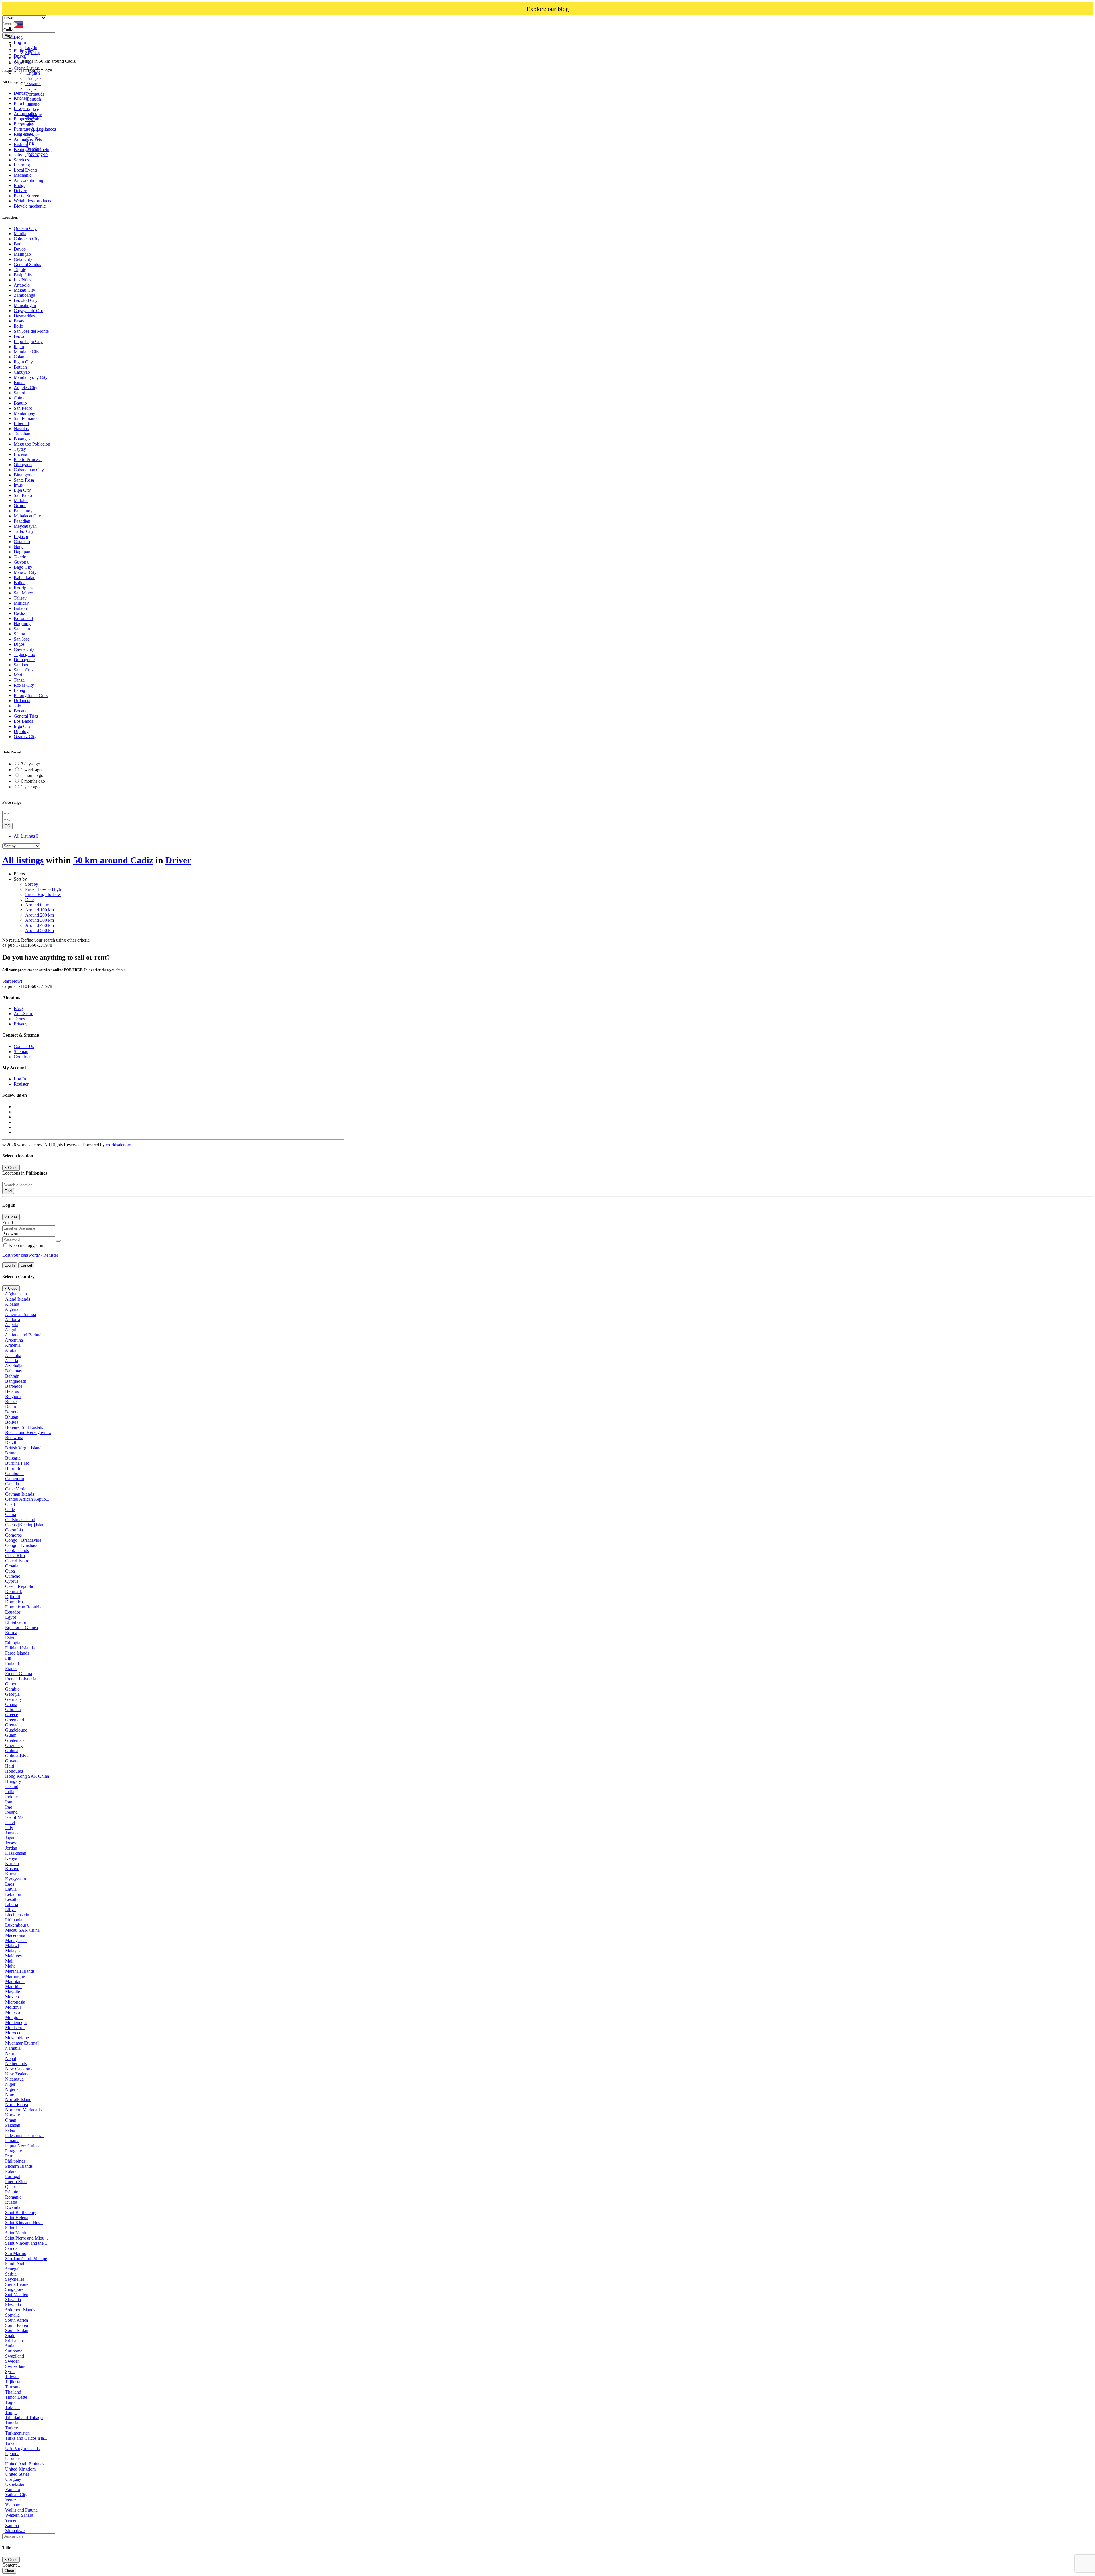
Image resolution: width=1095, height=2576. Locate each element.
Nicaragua (14, 2079)
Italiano (32, 104)
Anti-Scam (23, 1014)
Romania (13, 2197)
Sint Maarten (17, 2294)
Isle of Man (15, 1817)
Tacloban (22, 434)
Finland (12, 1663)
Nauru (11, 2053)
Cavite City (24, 649)
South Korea (17, 2325)
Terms (19, 1019)
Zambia (12, 2525)
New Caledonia (19, 2069)
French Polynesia (21, 1679)
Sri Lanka (14, 2341)
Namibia (13, 2048)
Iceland (12, 1786)
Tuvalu (11, 2443)
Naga (19, 547)
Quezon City (25, 228)
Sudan (11, 2346)
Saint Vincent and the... (26, 2243)
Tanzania (13, 2387)
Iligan (19, 347)
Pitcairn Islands (19, 2166)
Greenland (15, 1720)
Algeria (12, 1309)
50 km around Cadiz (113, 860)
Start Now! (12, 981)
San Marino (16, 2253)
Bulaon (20, 608)
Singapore (14, 2289)
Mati (18, 675)
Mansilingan (25, 305)
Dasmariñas (24, 316)
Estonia (12, 1638)
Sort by (32, 884)
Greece (12, 1715)
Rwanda (13, 2207)
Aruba (11, 1350)
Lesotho (12, 1899)
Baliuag (21, 583)
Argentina (14, 1340)
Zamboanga (24, 295)
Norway (13, 2115)
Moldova (13, 2007)
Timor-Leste (16, 2397)
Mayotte (13, 1992)
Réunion (13, 2192)
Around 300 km (39, 920)
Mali (9, 1961)
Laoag (19, 690)
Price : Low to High (43, 889)
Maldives (13, 1956)
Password (11, 1234)
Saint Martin (16, 2233)
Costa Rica (15, 1556)
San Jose (22, 639)
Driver (178, 860)
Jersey (11, 1843)
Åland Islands (18, 1299)
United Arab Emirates (25, 2464)
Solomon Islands (20, 2310)
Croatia (12, 1566)
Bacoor (20, 336)
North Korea (17, 2105)
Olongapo (23, 465)
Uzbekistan (15, 2484)
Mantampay (24, 413)
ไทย (30, 143)
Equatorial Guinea (22, 1627)
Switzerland (16, 2366)
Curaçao (13, 1576)
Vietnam (13, 2505)
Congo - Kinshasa (21, 1545)
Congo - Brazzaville (23, 1540)
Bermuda (13, 1412)
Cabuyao (22, 372)
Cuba (10, 1571)
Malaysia (13, 1951)
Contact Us (24, 1046)
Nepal (11, 2058)
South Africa (17, 2320)
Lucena (20, 454)
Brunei (11, 1453)
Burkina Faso (17, 1463)
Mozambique (17, 2038)
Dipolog (21, 731)
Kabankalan (25, 577)
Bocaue (21, 711)
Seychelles (15, 2279)
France (11, 1668)
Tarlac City (24, 531)
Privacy (21, 1024)
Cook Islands (17, 1550)
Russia (11, 2202)
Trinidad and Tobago (24, 2418)
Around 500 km (39, 930)
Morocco (13, 2033)
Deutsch (33, 99)
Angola (12, 1325)
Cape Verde (16, 1489)
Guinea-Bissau (18, 1756)
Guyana (12, 1761)
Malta (10, 1966)
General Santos (27, 264)
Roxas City (24, 685)
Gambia (12, 1689)
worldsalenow (118, 1145)
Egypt (11, 1617)
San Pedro (23, 408)
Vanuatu (13, 2489)
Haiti (10, 1766)
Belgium (13, 1396)
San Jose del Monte (31, 331)
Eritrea (11, 1633)
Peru (9, 2156)
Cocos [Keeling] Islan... (27, 1525)
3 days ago (31, 764)
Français (33, 78)
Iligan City (23, 362)
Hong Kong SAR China (27, 1776)
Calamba (22, 357)
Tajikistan (14, 2382)
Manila (20, 234)
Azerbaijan (15, 1366)
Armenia (13, 1345)
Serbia (11, 2274)
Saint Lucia (15, 2228)
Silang (19, 634)
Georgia (12, 1694)
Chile (10, 1509)
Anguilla (13, 1330)
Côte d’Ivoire (17, 1561)
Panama (12, 2141)
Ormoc (20, 506)
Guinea (12, 1751)
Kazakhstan (16, 1853)
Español (33, 83)
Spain (10, 2336)
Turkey (12, 2428)
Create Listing (26, 68)
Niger (10, 2084)
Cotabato (22, 542)
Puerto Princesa (28, 459)
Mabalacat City (27, 516)
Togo (10, 2402)
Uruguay (13, 2479)
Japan (10, 1838)
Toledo (20, 557)
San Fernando (26, 418)
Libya (10, 1910)
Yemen (11, 2520)
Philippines (15, 2161)
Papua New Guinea (23, 2146)
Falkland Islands (20, 1648)
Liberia (12, 1904)
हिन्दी (30, 120)
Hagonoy (22, 624)
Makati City (24, 290)
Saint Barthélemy (21, 2212)
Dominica (14, 1602)
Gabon (11, 1684)
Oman (11, 2120)
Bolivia (12, 1422)
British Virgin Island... (25, 1448)
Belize (11, 1402)
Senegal (12, 2269)
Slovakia (13, 2300)
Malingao (22, 254)
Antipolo (22, 285)
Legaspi (21, 536)
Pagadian (22, 521)
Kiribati (12, 1863)
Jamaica (12, 1833)
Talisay (20, 598)
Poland (11, 2171)
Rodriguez (23, 588)
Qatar (10, 2187)
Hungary (13, 1781)
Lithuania (14, 1920)
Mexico (12, 1997)
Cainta (20, 398)
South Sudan (17, 2330)
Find (8, 1191)
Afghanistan (16, 1294)
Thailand (13, 2392)
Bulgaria (13, 1458)
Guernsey (14, 1745)
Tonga (11, 2413)
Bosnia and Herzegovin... (28, 1432)
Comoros (13, 1535)
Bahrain (12, 1376)
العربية (32, 89)
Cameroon (15, 1479)
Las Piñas (22, 280)
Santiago (22, 665)
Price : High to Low (43, 894)
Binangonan (25, 475)
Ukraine (12, 2459)
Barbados (14, 1386)
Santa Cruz (24, 670)
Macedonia (15, 1935)
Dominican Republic (24, 1607)
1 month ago (32, 775)
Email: (8, 1223)
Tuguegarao (24, 654)
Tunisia (12, 2423)
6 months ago (33, 781)
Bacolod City (26, 300)
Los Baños (23, 721)
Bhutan (12, 1417)
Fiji (8, 1658)
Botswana (14, 1438)
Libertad (21, 423)
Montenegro (16, 2023)
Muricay (21, 603)
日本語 (33, 136)
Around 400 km (39, 925)
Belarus (12, 1391)
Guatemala (15, 1740)
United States (17, 2474)
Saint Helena (17, 2218)
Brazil (11, 1443)
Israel (10, 1822)
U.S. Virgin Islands (22, 2448)
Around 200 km (39, 915)
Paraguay (14, 2151)
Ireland (11, 1812)
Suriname (14, 2351)
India (10, 1792)
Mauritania (15, 1981)
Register (21, 1084)
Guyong (21, 562)
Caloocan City (27, 239)
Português (35, 94)
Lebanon (13, 1894)
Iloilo (18, 326)
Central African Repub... (27, 1499)
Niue (10, 2094)
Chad (10, 1504)
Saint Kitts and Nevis (24, 2223)
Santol (19, 393)
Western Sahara (19, 2515)
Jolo (17, 706)
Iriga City (22, 726)
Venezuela (14, 2500)
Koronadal (23, 618)
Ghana (11, 1704)
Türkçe (32, 109)
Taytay (20, 449)
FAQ (18, 1008)
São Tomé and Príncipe (26, 2259)
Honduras (14, 1771)
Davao (20, 249)
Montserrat (15, 2028)
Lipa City (22, 490)
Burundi (13, 1468)
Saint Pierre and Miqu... (27, 2238)
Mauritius (14, 1987)
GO (7, 826)
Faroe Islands (17, 1653)
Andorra (12, 1320)
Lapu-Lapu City (28, 341)
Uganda (12, 2454)
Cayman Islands (20, 1494)
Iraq (9, 1807)
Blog (18, 37)
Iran (9, 1802)
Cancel (26, 1265)
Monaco (13, 2012)
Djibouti (13, 1597)
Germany (14, 1699)
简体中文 (35, 130)
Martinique (15, 1976)
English (33, 73)
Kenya (11, 1858)
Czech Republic (20, 1586)
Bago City (23, 567)
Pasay (19, 321)
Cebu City (23, 259)
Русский (34, 114)
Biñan (19, 382)
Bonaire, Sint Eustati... (25, 1427)
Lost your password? (22, 1255)
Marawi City (25, 572)
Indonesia (14, 1797)
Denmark (14, 1591)
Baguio (20, 403)
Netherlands (16, 2064)
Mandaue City (27, 352)
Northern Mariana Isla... (27, 2110)
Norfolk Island (18, 2099)
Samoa (11, 2248)
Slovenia (13, 2305)
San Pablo (23, 495)
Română (33, 149)
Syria (10, 2371)
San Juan (22, 629)
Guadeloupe (16, 1730)
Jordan (11, 1848)
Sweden (12, 2361)
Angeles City (26, 388)
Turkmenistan (17, 2433)
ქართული (36, 154)
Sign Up (33, 53)
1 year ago (30, 787)
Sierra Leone (17, 2284)
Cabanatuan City (29, 470)
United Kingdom (20, 2469)
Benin (11, 1407)
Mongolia (14, 2017)
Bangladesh (16, 1381)
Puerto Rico (16, 2182)
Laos (10, 1884)
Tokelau (12, 2407)
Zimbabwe (15, 2531)
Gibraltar (13, 1709)
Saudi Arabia (17, 2264)
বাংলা (29, 125)
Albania (12, 1304)
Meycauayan (25, 526)
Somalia (12, 2315)
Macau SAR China (22, 1930)
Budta (19, 244)
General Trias (26, 716)
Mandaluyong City (31, 377)
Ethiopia (13, 1643)
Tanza (19, 680)
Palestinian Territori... (24, 2135)
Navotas (21, 429)
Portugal (13, 2176)
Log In (31, 47)
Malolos (21, 500)
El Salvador (16, 1622)
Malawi (12, 1946)
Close (9, 2571)
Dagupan (22, 552)
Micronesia (15, 2002)
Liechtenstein (17, 1915)
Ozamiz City (25, 737)
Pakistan (13, 2125)
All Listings (26, 836)
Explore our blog (548, 9)
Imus (18, 485)
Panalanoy (23, 511)
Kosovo (12, 1869)
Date (29, 900)
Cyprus (12, 1581)
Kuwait (12, 1874)
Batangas (22, 439)
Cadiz (19, 613)
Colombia (14, 1530)
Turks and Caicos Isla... (26, 2438)
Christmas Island (20, 1520)
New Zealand (17, 2074)
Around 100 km (39, 910)
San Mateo (23, 593)
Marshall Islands (20, 1971)
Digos (19, 644)
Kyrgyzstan (16, 1879)
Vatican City (16, 2495)
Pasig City (23, 275)
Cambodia (14, 1473)
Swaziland (15, 2356)
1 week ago (31, 770)
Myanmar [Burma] (22, 2043)
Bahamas (13, 1371)
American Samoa (20, 1314)
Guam (11, 1735)
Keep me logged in (26, 1245)
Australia (13, 1355)
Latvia (11, 1889)
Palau (10, 2130)
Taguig (20, 270)
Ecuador (13, 1612)
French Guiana (19, 1674)
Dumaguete (24, 660)
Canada (12, 1484)
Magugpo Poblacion (32, 444)
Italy (9, 1828)
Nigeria (12, 2089)
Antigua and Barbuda (24, 1335)
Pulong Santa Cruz (31, 695)
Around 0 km (37, 905)
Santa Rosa (24, 480)
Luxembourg (17, 1925)
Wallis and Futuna (21, 2510)
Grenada (13, 1725)
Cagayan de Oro (29, 311)
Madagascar (16, 1940)
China (11, 1514)
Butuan (20, 367)
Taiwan (12, 2377)
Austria (11, 1361)
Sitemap (21, 1052)
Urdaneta (22, 701)
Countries (22, 1057)
